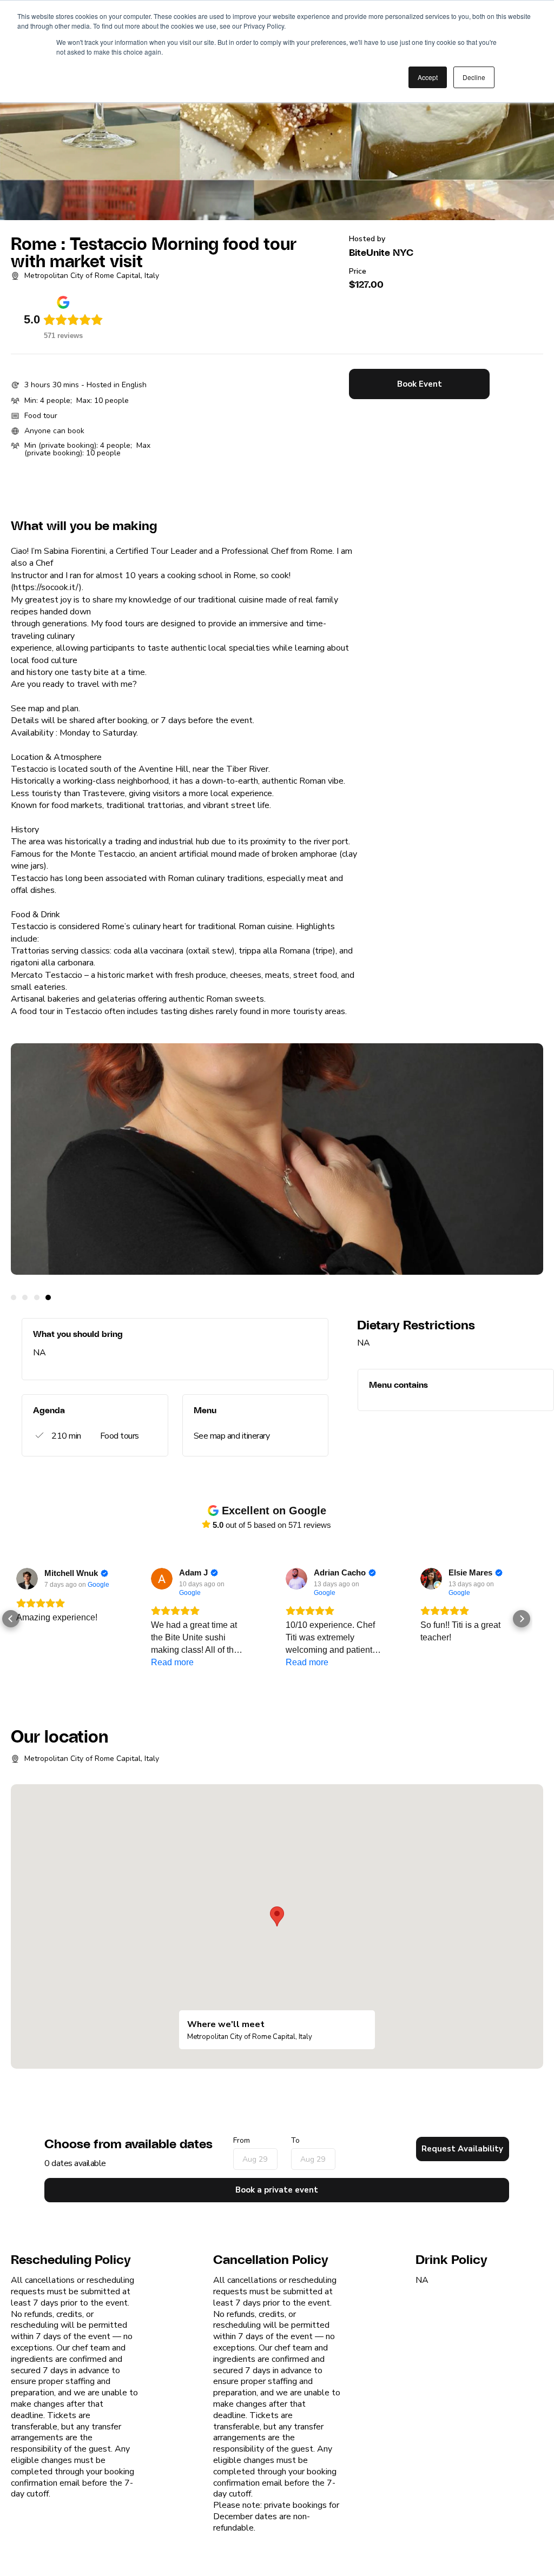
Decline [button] (474, 77)
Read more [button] (172, 1662)
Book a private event (277, 2190)
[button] (11, 1619)
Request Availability (462, 2149)
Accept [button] (428, 77)
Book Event (420, 384)
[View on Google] (27, 1579)
